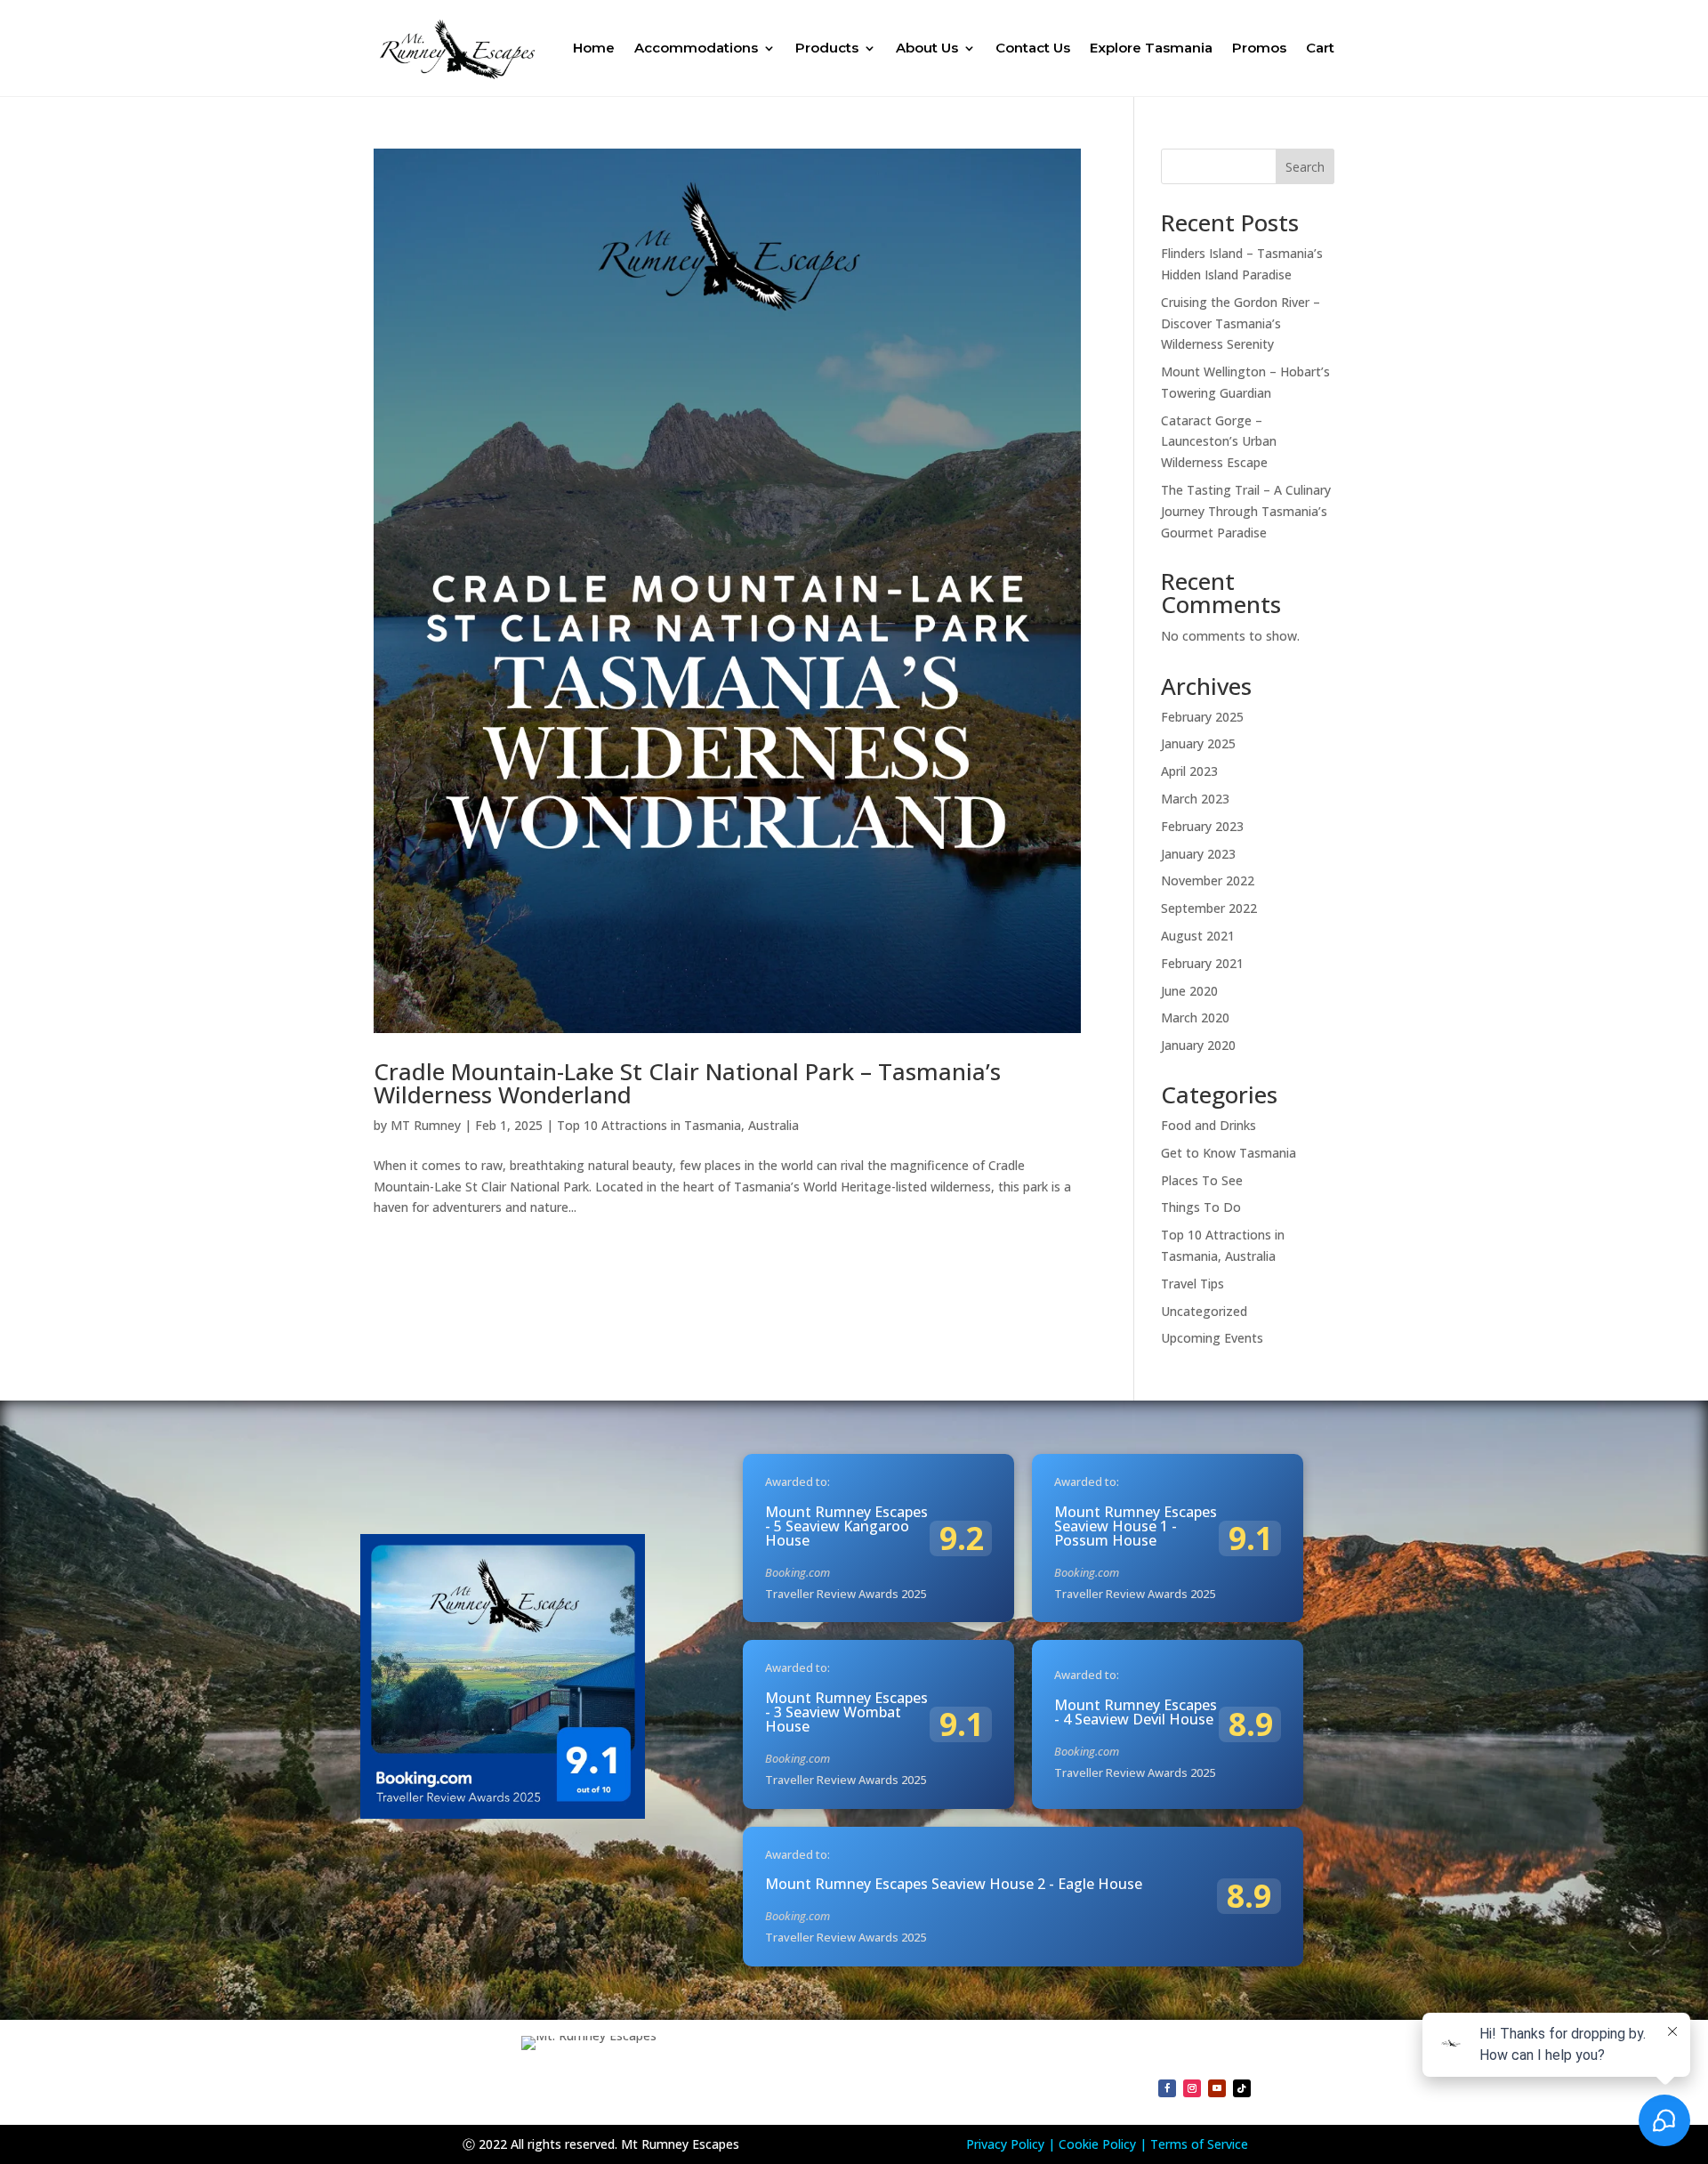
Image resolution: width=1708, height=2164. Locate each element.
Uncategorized (1204, 1311)
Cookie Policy (1097, 2144)
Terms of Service (1199, 2144)
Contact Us (1033, 48)
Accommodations (696, 48)
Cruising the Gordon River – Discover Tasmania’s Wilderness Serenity (1241, 323)
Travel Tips (1192, 1284)
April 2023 (1189, 771)
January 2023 (1198, 854)
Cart (1320, 48)
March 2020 (1195, 1017)
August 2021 (1198, 936)
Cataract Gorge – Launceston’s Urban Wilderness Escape (1219, 442)
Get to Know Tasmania (1229, 1153)
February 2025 (1202, 717)
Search (1305, 167)
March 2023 (1195, 799)
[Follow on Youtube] (1217, 2088)
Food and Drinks (1208, 1125)
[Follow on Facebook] (1167, 2088)
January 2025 (1198, 743)
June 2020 (1189, 991)
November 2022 (1208, 880)
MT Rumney (426, 1125)
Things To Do (1201, 1207)
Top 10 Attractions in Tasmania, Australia (678, 1125)
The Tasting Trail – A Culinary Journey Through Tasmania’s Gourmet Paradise (1246, 511)
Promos (1259, 48)
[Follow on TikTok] (1242, 2088)
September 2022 (1209, 908)
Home (594, 48)
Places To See (1202, 1180)
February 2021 (1202, 963)
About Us (927, 48)
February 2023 (1202, 826)
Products (827, 48)
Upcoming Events (1212, 1338)
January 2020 (1198, 1045)
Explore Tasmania (1151, 48)
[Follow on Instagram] (1192, 2088)
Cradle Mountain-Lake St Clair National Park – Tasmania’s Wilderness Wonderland (687, 1083)
